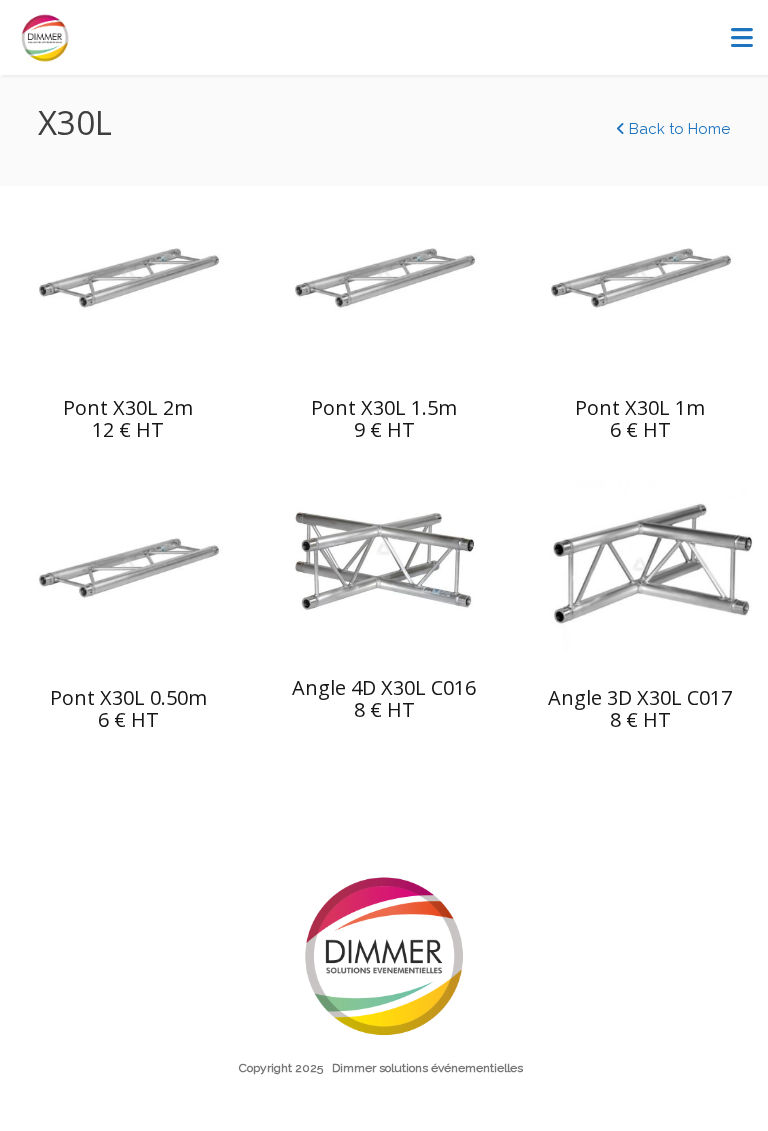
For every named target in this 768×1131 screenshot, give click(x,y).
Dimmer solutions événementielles (427, 1068)
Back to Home (677, 129)
